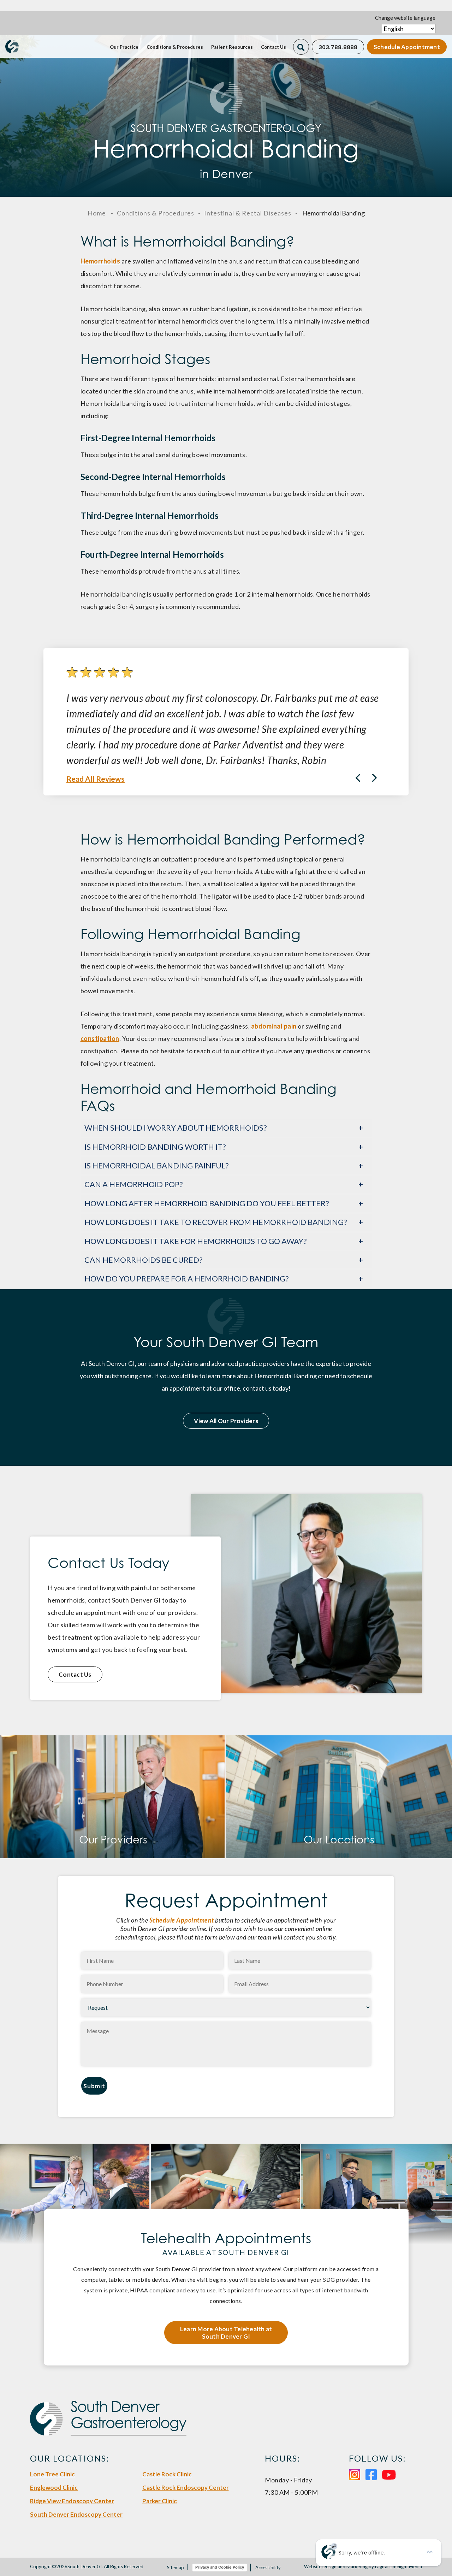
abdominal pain (274, 1026)
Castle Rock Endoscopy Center (186, 2488)
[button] (374, 778)
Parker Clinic (160, 2501)
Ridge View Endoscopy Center (72, 2501)
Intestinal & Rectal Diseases (248, 213)
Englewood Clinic (54, 2488)
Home (97, 213)
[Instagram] (355, 2474)
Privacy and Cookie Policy (220, 2567)
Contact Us (273, 47)
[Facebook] (371, 2474)
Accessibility (268, 2568)
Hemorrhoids (100, 261)
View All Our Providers (226, 1421)
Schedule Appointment (407, 47)
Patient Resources (232, 47)
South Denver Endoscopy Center (76, 2514)
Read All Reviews (96, 779)
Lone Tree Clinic (52, 2474)
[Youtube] (389, 2474)
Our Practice (124, 47)
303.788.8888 (338, 47)
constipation (100, 1038)
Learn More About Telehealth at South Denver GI (226, 2333)
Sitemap (176, 2568)
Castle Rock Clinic (167, 2474)
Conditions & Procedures (175, 47)
